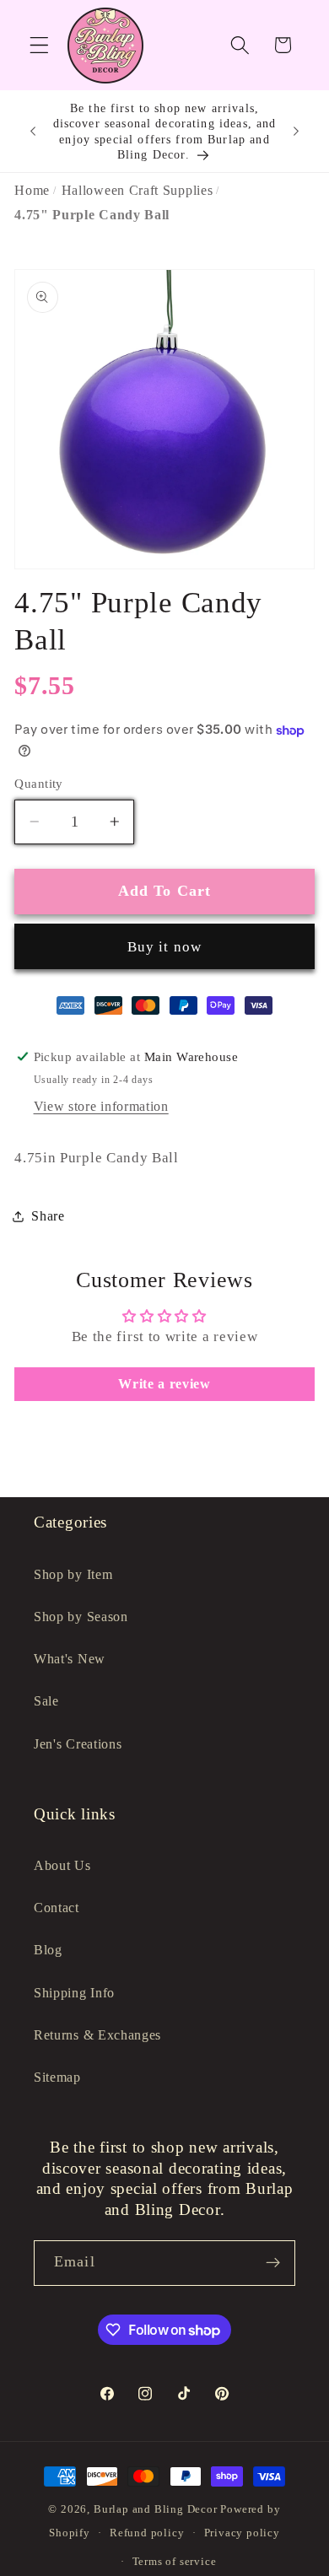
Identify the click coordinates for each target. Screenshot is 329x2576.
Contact (57, 1908)
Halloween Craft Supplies (138, 190)
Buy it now (165, 947)
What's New (70, 1659)
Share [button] (48, 1216)
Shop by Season (81, 1617)
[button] (39, 45)
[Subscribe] (273, 2263)
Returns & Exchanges (97, 2035)
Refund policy (147, 2533)
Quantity (39, 784)
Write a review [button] (164, 1384)
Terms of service (175, 2562)
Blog (48, 1950)
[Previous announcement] (33, 132)
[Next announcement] (296, 132)
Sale (46, 1701)
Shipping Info (74, 1993)
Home (32, 190)
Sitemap (57, 2077)
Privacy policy (242, 2533)
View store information (101, 1106)
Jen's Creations (78, 1744)
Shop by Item (73, 1574)
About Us (62, 1865)
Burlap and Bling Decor (156, 2509)
